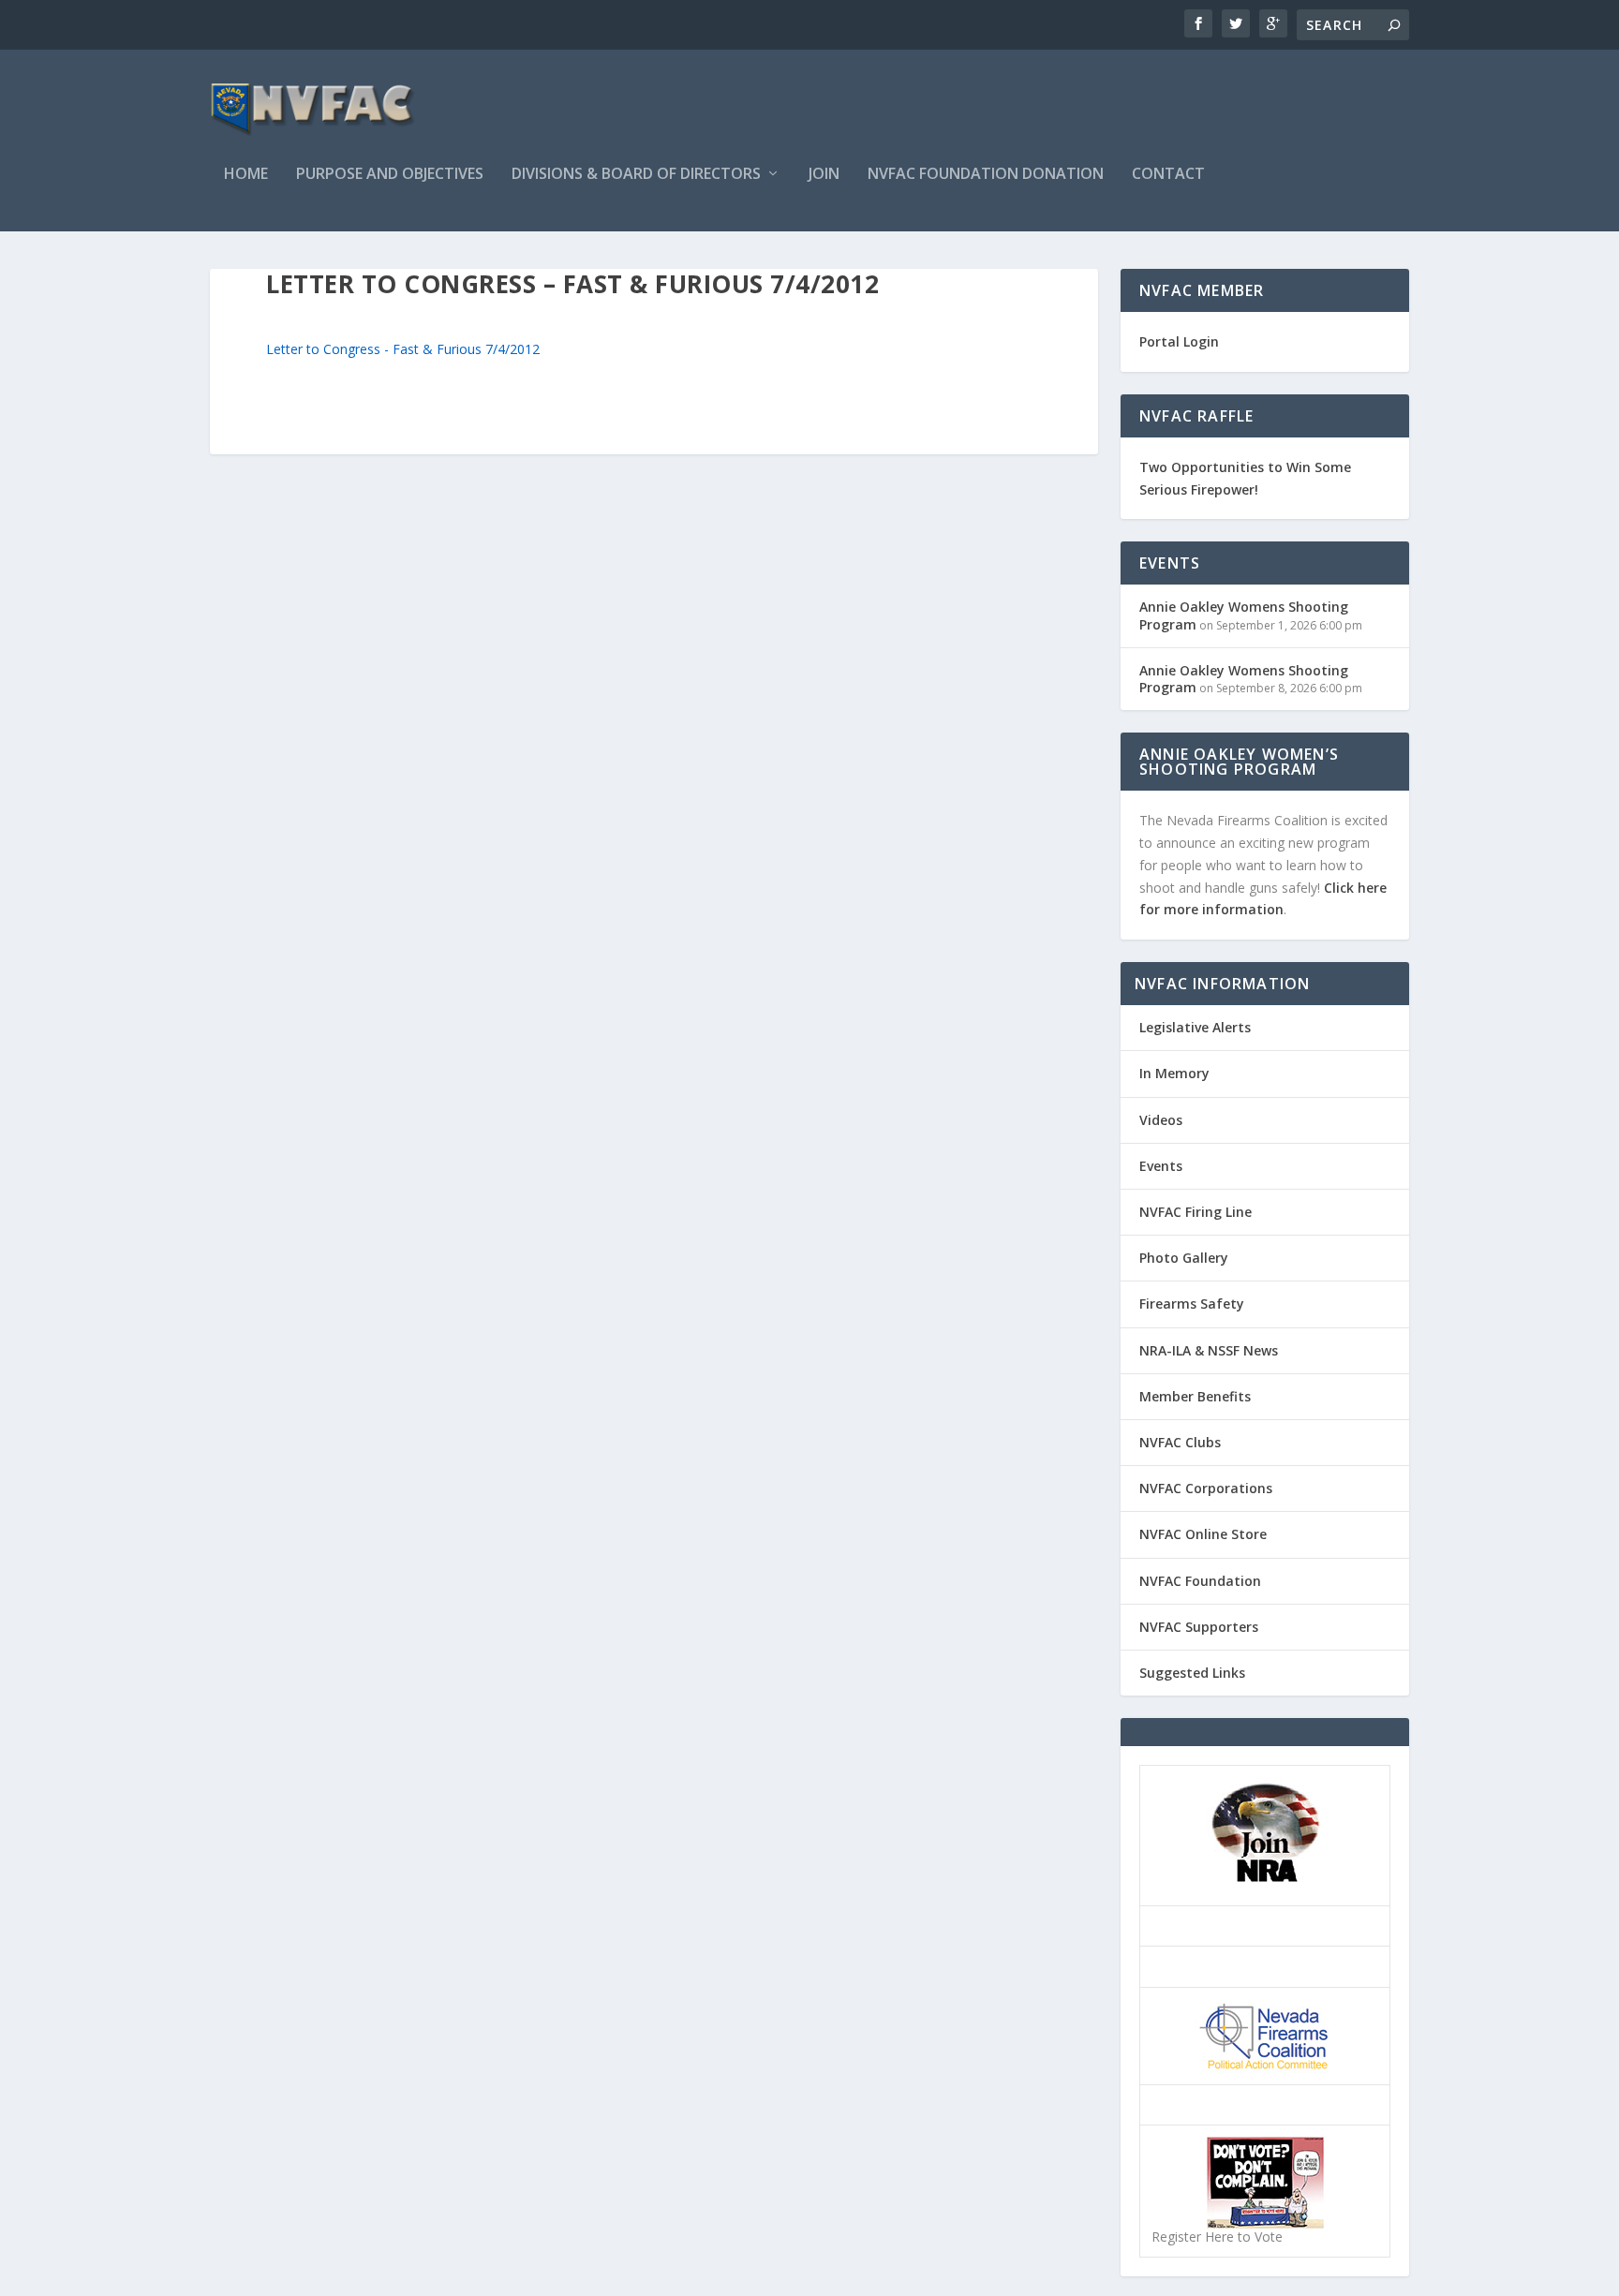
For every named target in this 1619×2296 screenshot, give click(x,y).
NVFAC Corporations (1206, 1488)
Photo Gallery (1184, 1258)
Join (824, 175)
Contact (1168, 175)
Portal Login (1179, 341)
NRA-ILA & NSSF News (1209, 1350)
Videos (1161, 1120)
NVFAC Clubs (1180, 1442)
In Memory (1174, 1073)
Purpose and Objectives (390, 175)
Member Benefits (1195, 1396)
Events (1161, 1166)
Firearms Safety (1192, 1304)
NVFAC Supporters (1199, 1627)
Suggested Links (1192, 1673)
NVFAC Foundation (1200, 1581)
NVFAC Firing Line (1196, 1212)
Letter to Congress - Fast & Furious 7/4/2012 (403, 349)
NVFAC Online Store (1203, 1534)
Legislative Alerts (1195, 1027)
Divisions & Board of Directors (636, 175)
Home (246, 175)
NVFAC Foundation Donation (986, 175)
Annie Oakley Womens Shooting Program (1244, 615)
